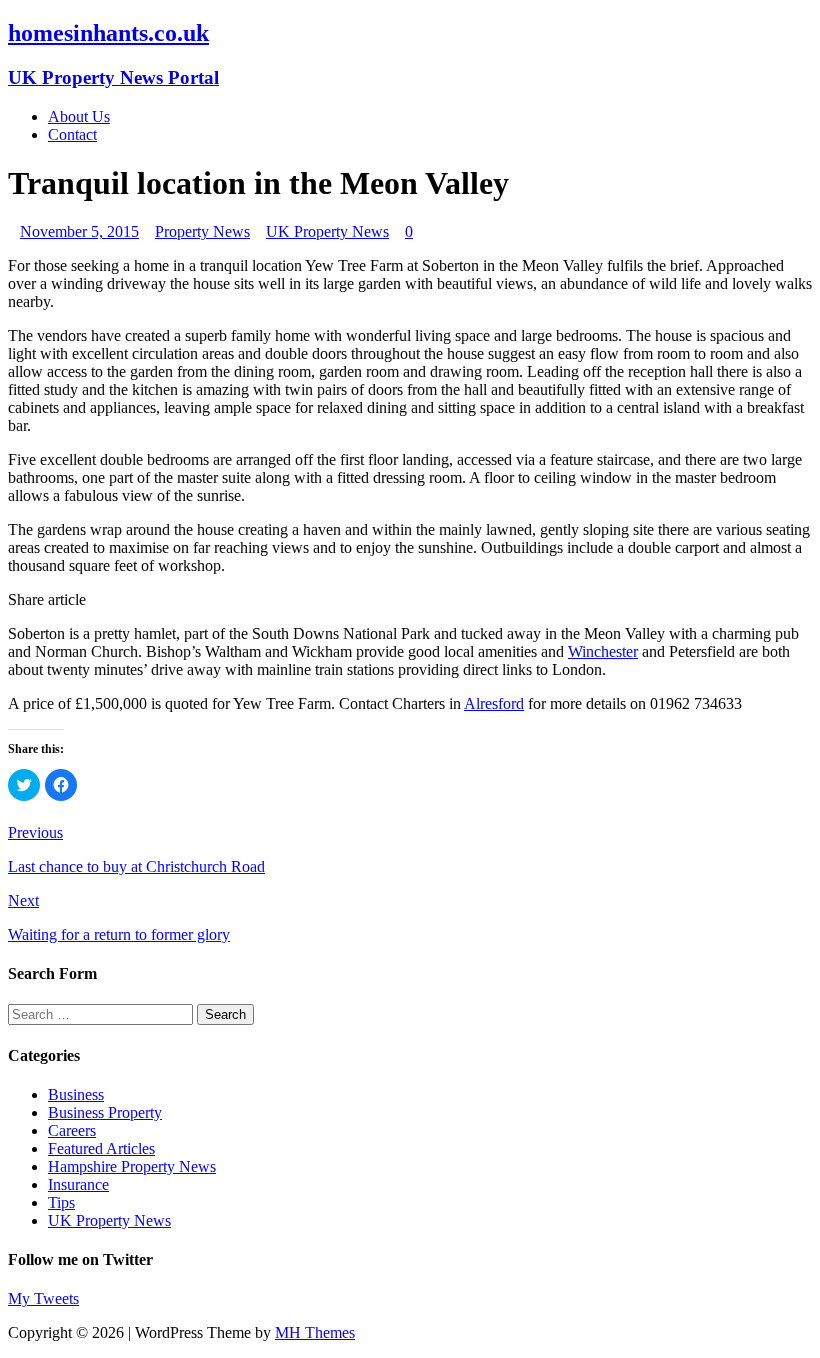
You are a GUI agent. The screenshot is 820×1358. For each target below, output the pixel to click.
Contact (72, 134)
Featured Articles (101, 1148)
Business (76, 1094)
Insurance (78, 1184)
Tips (61, 1202)
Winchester (603, 651)
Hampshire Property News (132, 1166)
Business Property (105, 1112)
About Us (79, 116)
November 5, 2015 (79, 231)
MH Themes (315, 1332)
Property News (202, 231)
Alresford (494, 703)
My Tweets (43, 1298)
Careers (72, 1130)
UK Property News (327, 231)
